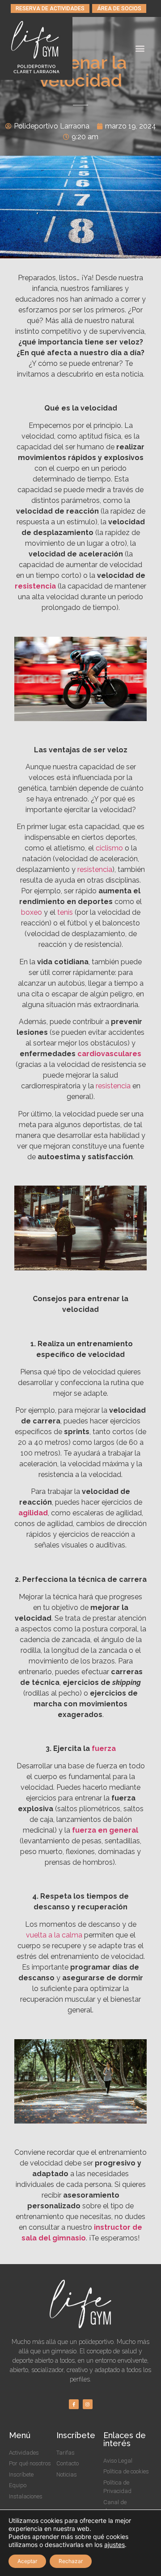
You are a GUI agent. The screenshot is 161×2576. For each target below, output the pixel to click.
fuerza (104, 1748)
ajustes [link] (114, 2545)
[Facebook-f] (74, 2404)
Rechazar (71, 2561)
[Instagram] (88, 2404)
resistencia (35, 586)
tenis (65, 912)
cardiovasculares (109, 1054)
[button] (50, 8)
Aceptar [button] (27, 2561)
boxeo (32, 912)
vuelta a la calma (54, 1935)
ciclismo (109, 848)
